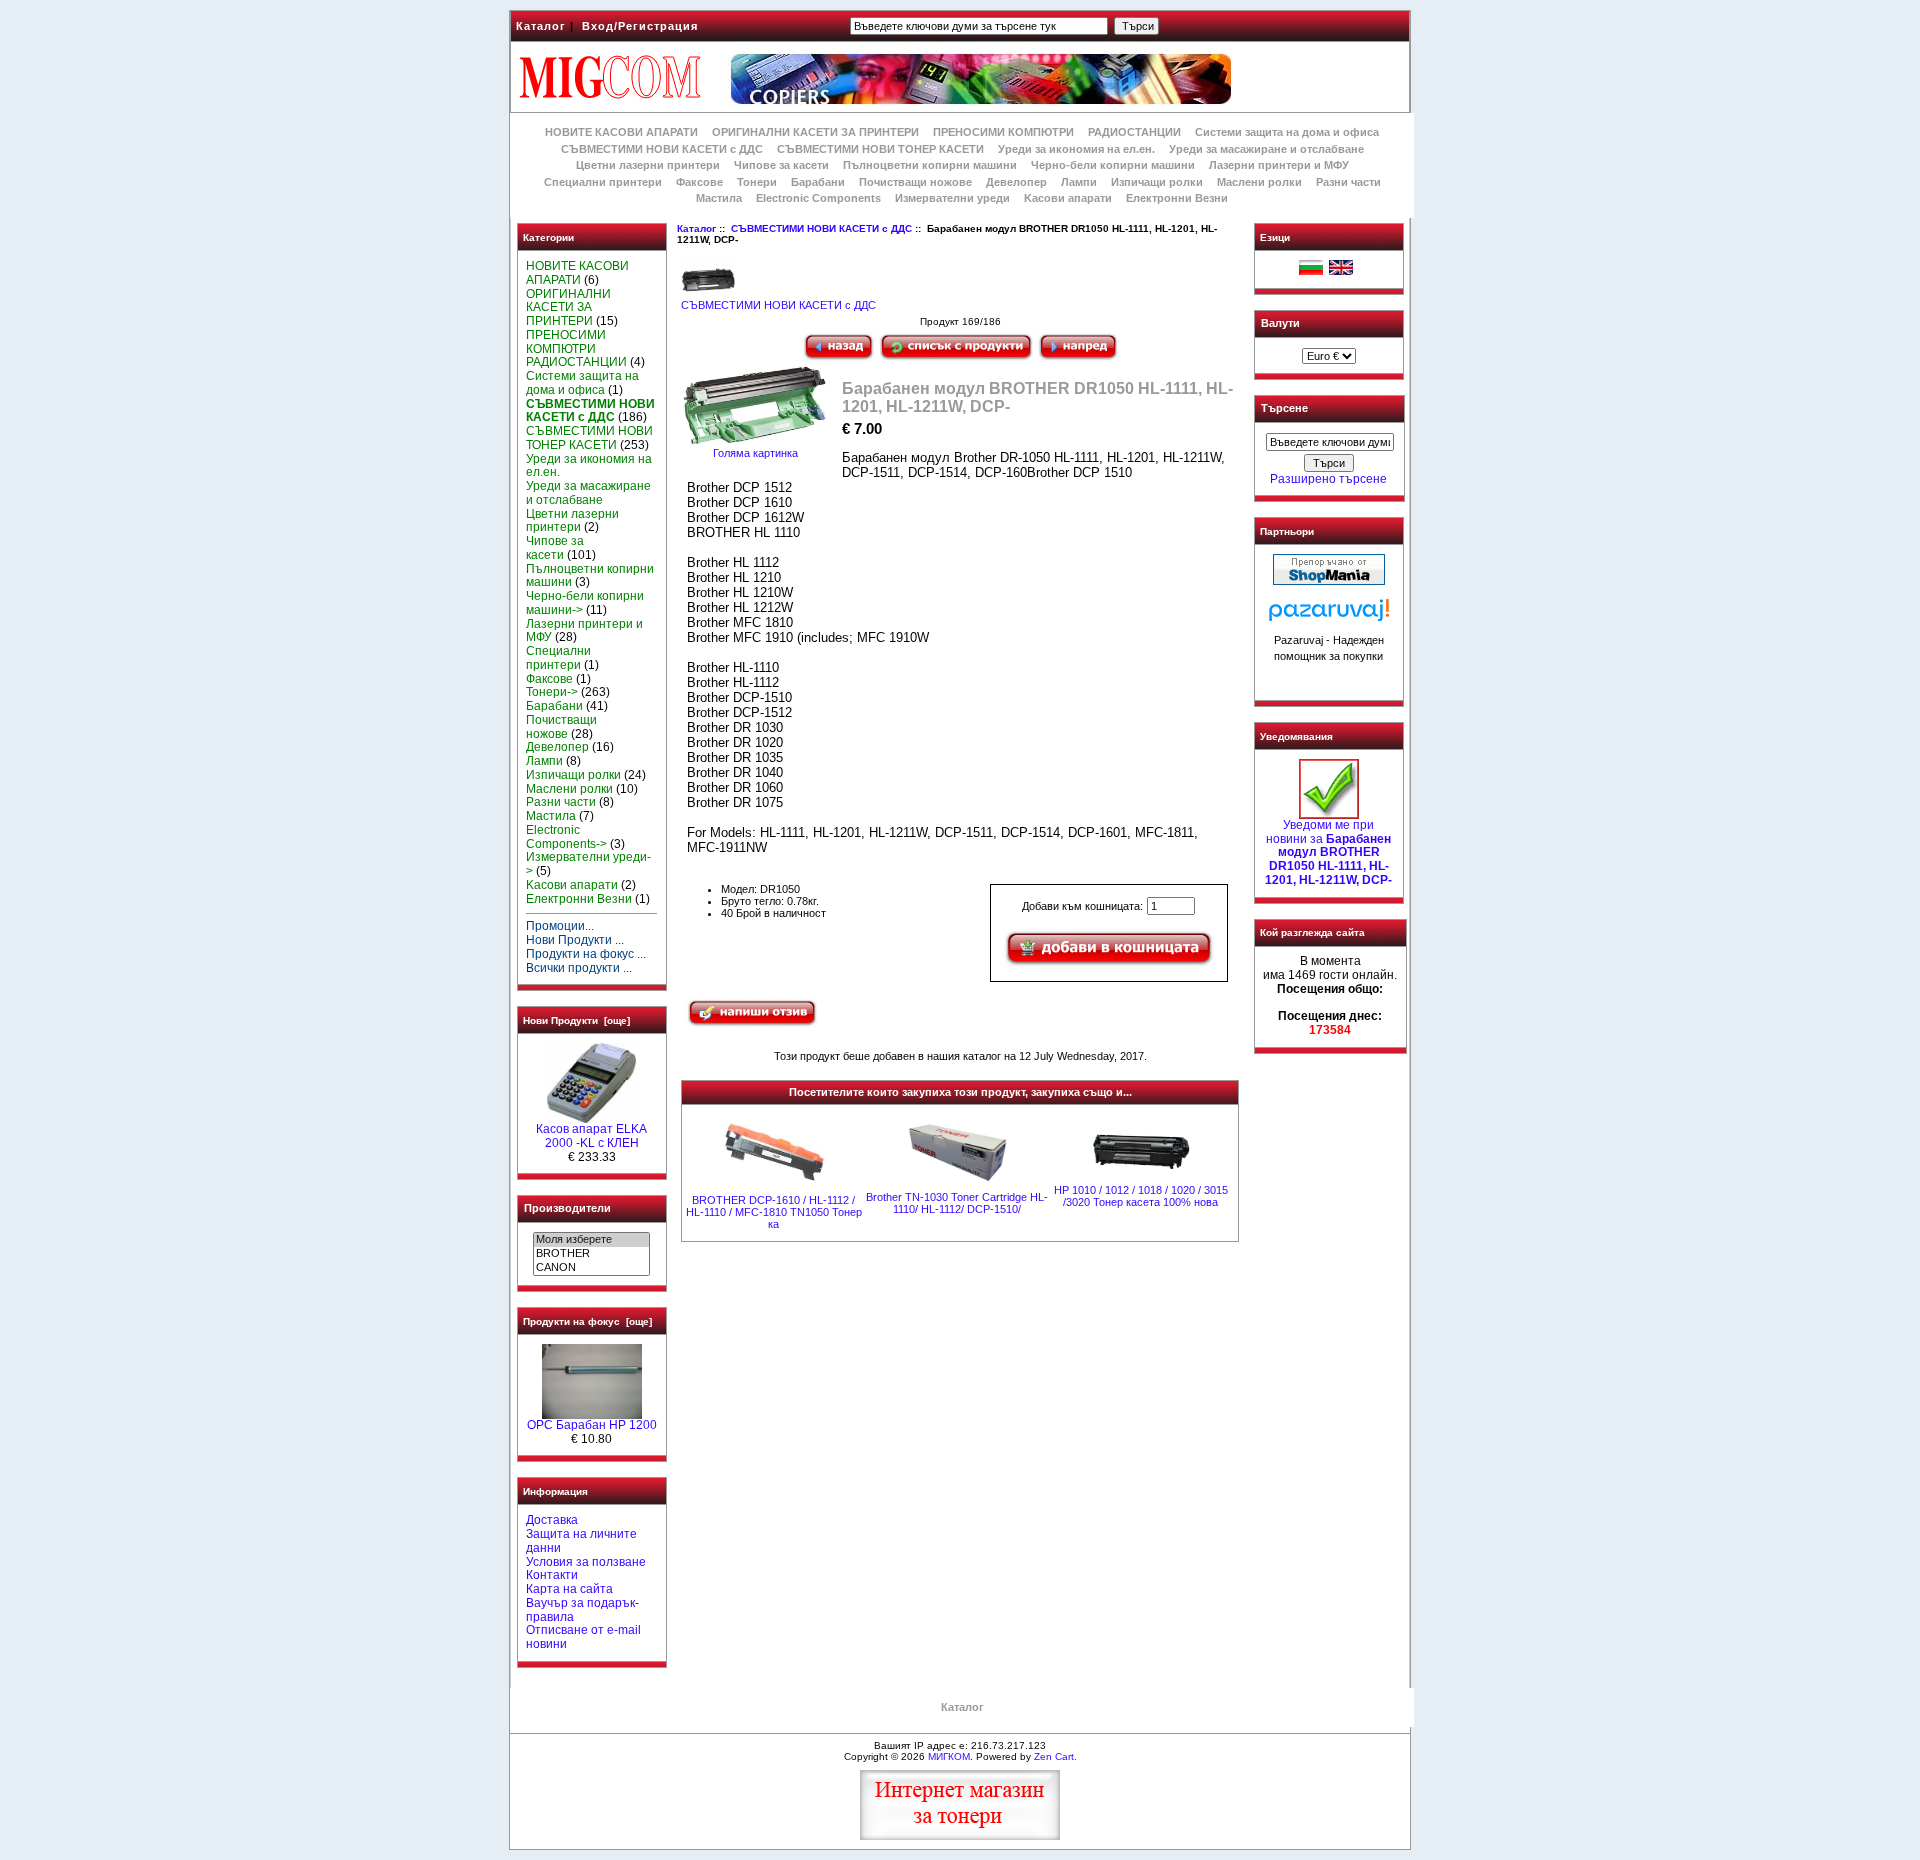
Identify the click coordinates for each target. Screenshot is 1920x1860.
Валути (1280, 323)
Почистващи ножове (915, 182)
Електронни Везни (1177, 198)
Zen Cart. (1055, 1756)
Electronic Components (818, 198)
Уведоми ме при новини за (1328, 852)
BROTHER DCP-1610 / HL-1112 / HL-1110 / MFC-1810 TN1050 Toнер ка (774, 1212)
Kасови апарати (1068, 198)
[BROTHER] (591, 1254)
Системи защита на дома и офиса (1287, 132)
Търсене (1284, 409)
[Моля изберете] (591, 1240)
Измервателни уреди (952, 198)
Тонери (757, 182)
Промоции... (560, 926)
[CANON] (591, 1268)
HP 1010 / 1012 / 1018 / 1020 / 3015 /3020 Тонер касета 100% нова (1141, 1196)
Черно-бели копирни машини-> (585, 603)
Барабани (818, 182)
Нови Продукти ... (575, 940)
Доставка (552, 1520)
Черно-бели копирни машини (1113, 165)
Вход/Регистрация (640, 26)
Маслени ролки (1259, 182)
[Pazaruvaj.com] (1329, 615)
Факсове (699, 182)
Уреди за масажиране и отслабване (1266, 149)
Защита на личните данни (581, 1541)
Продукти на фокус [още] (587, 1321)
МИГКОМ (949, 1756)
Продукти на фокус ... (586, 954)
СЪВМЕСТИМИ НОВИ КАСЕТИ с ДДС (821, 228)
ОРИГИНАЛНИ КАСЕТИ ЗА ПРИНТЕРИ (815, 132)
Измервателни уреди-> (588, 864)
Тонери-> (552, 692)
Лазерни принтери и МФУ (1279, 165)
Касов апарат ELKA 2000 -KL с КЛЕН (591, 1136)
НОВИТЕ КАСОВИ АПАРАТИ (621, 132)
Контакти (552, 1575)
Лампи (1079, 182)
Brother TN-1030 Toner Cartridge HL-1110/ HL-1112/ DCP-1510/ (957, 1203)
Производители (567, 1208)
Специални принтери (603, 182)
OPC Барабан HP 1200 (592, 1425)
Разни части (1348, 182)
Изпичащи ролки (1157, 182)
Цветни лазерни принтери (648, 165)
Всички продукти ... (579, 968)
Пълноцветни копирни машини (930, 165)
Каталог (541, 26)
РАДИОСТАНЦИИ (1134, 132)
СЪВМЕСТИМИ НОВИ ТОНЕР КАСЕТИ (880, 149)
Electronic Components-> (566, 837)
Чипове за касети (781, 165)
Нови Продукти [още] (576, 1020)
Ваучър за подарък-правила (582, 1610)
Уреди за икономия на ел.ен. (1076, 149)
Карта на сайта (569, 1589)
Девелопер (1016, 182)
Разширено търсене (1328, 479)
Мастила (719, 198)
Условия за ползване (586, 1562)
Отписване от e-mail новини (583, 1637)
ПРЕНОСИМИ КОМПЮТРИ (1003, 132)
